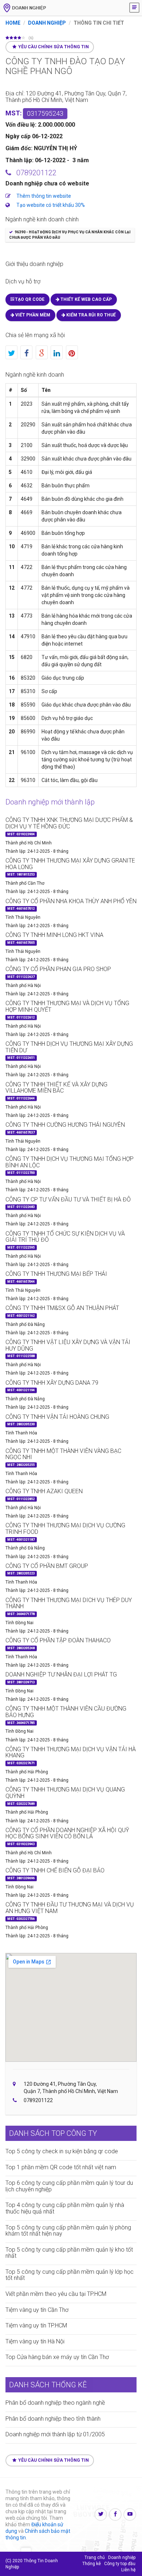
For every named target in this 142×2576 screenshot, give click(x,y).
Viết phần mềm (32, 315)
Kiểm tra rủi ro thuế (90, 315)
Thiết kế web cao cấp (86, 299)
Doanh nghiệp (47, 23)
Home (13, 23)
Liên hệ (128, 2570)
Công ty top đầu (120, 2564)
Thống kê (92, 2564)
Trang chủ (95, 2557)
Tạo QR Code (29, 299)
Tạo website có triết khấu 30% (51, 205)
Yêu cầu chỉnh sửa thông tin (54, 47)
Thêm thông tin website (44, 196)
